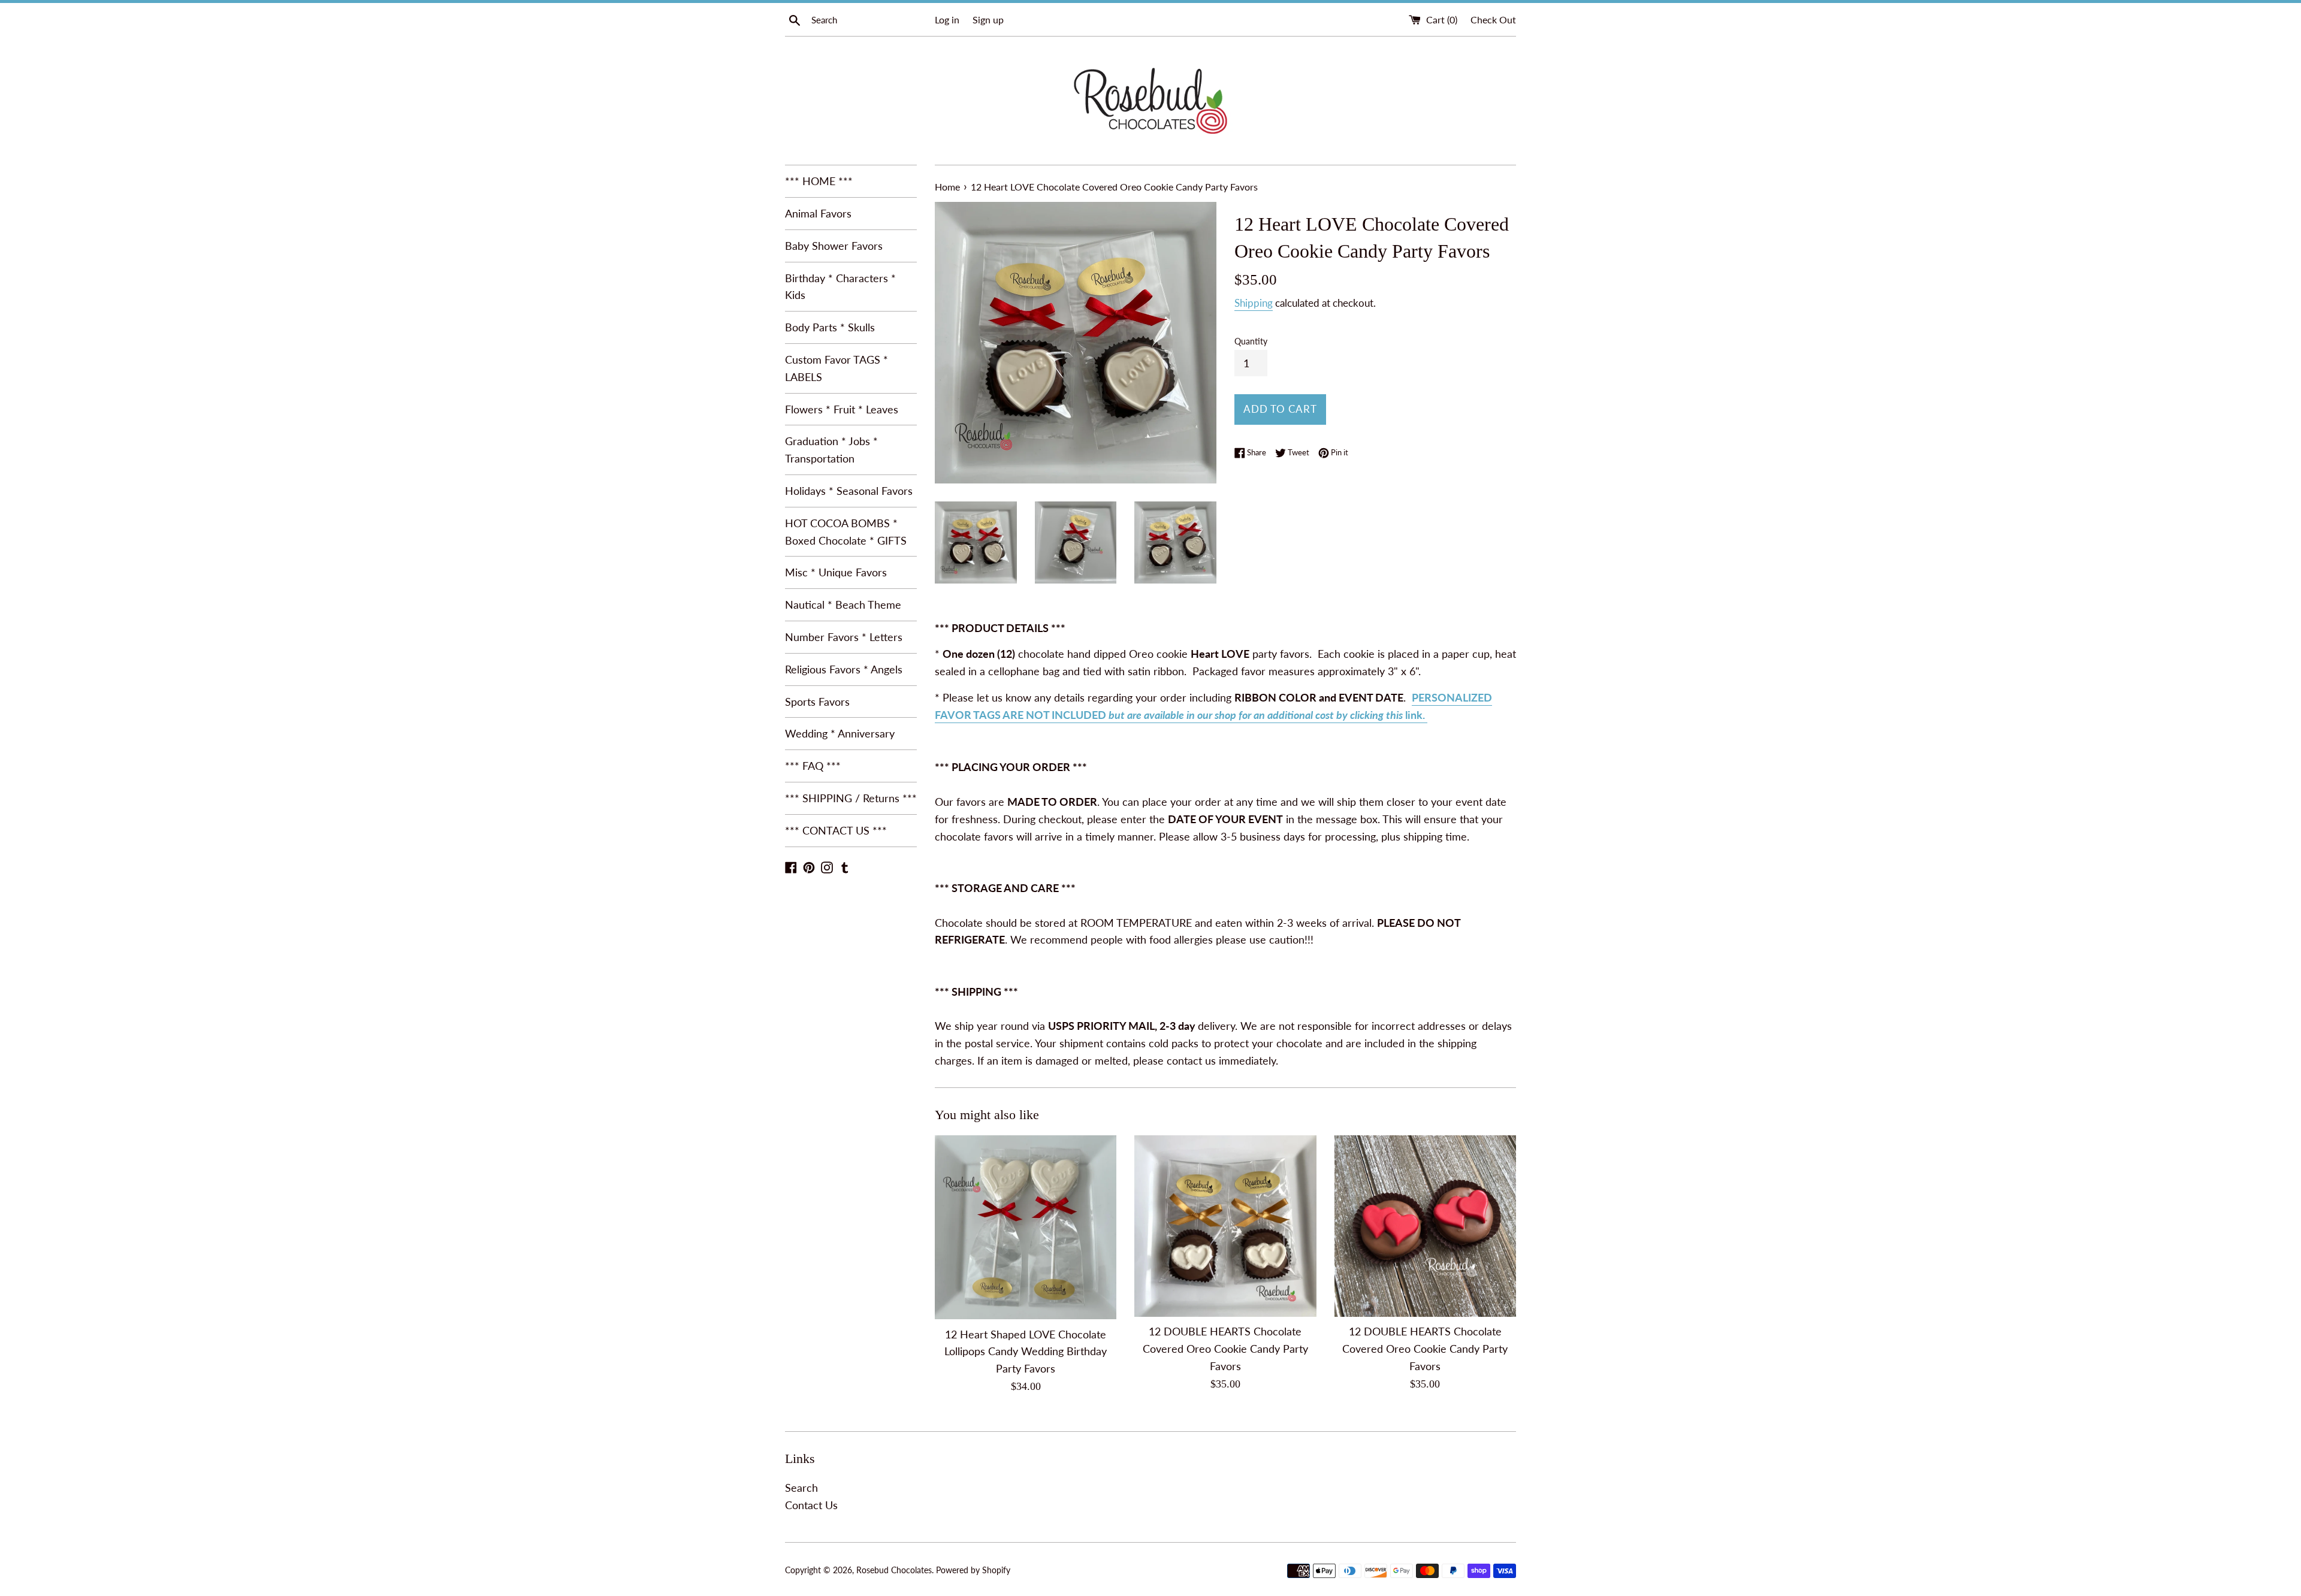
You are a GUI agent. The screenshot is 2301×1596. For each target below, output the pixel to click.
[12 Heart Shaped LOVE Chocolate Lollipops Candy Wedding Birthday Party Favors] (1026, 1228)
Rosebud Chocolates (894, 1570)
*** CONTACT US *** (836, 830)
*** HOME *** (819, 181)
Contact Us (811, 1505)
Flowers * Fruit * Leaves (842, 409)
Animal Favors (818, 213)
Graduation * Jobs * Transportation (831, 450)
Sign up (988, 19)
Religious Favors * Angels (844, 669)
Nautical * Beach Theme (843, 604)
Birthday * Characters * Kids (840, 287)
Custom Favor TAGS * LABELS (837, 368)
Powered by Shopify (973, 1570)
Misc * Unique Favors (836, 572)
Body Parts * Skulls (830, 327)
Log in (947, 19)
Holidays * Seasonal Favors (849, 491)
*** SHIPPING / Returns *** (851, 798)
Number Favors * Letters (844, 637)
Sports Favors (817, 702)
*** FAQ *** (813, 766)
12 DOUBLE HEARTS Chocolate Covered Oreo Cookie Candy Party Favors (1225, 1349)
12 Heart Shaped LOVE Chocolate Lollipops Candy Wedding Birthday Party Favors (1026, 1352)
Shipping (1254, 303)
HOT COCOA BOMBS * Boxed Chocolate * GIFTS (846, 532)
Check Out (1493, 19)
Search (801, 1488)
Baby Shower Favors (834, 246)
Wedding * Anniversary (840, 733)
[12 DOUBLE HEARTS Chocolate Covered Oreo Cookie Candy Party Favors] (1225, 1226)
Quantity (1251, 341)
